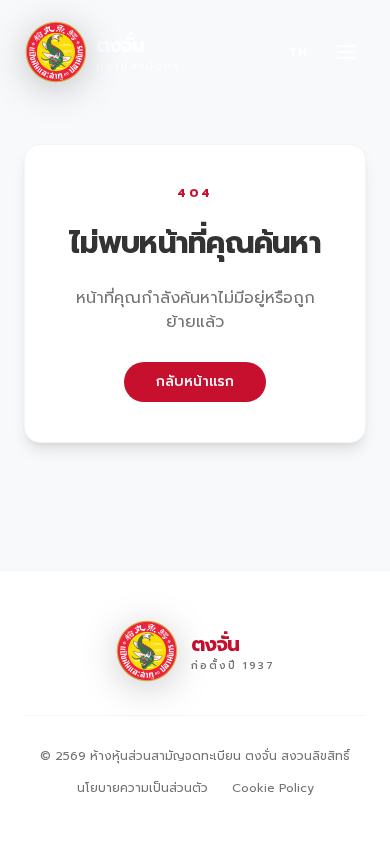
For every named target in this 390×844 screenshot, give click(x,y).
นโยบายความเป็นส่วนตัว (142, 788)
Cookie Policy (273, 788)
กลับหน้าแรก (195, 381)
